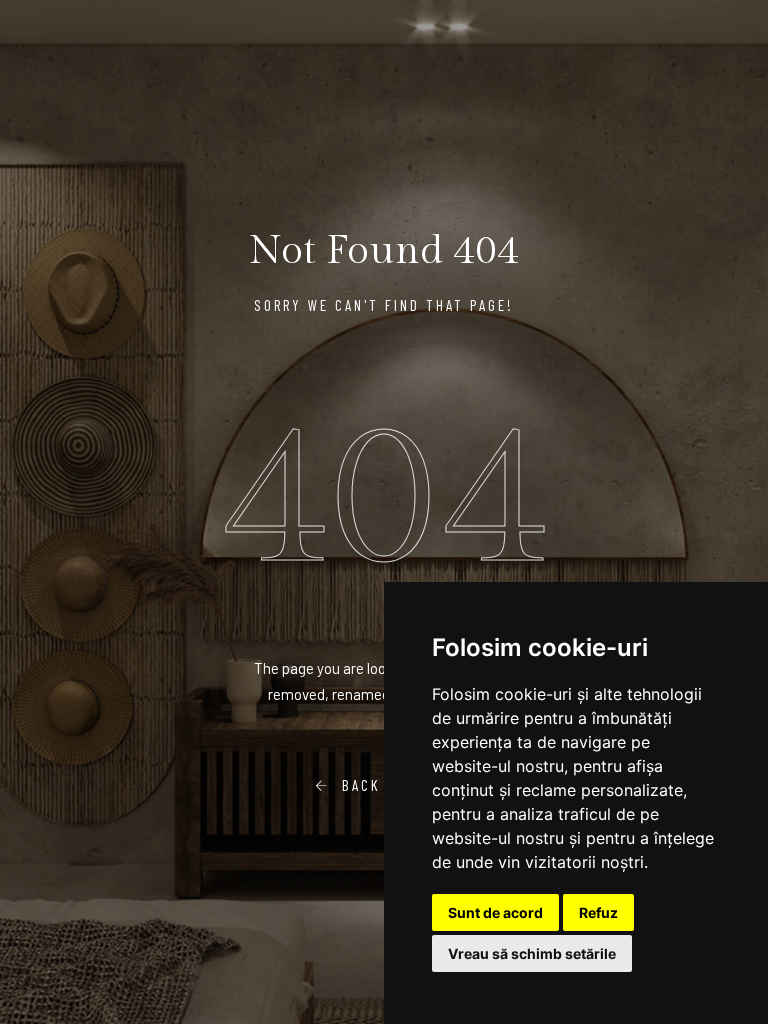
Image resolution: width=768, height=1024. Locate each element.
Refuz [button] (598, 912)
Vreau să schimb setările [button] (532, 953)
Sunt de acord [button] (495, 912)
